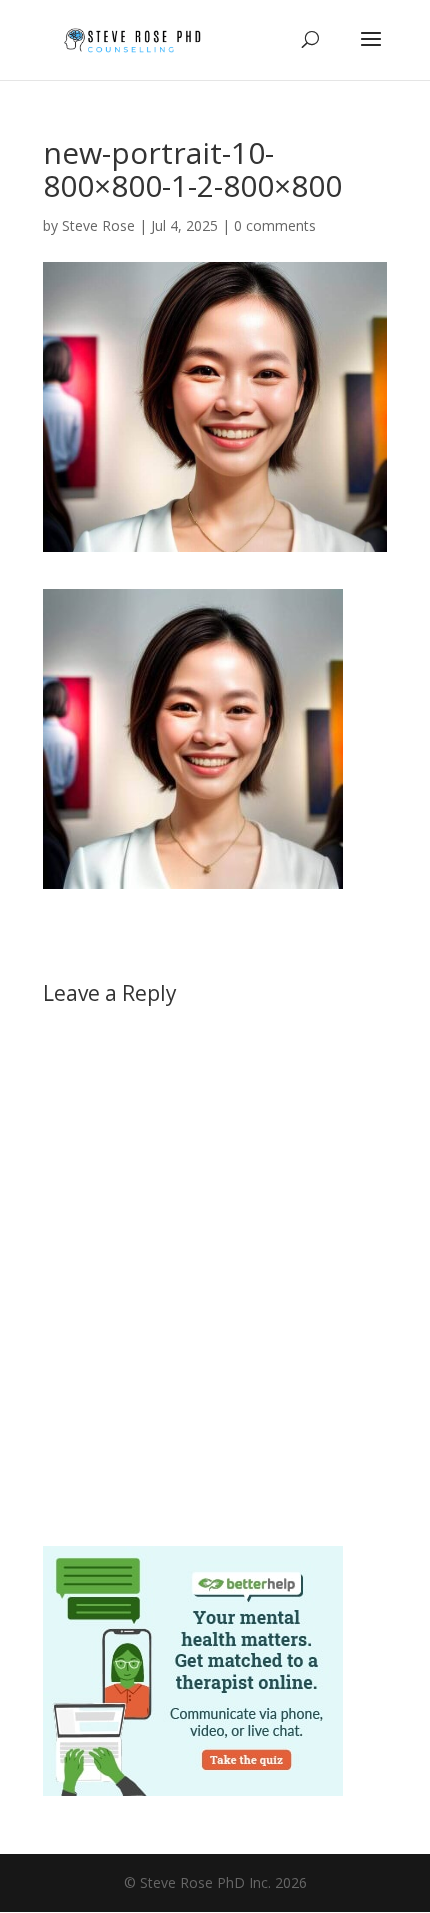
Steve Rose (98, 225)
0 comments (275, 225)
